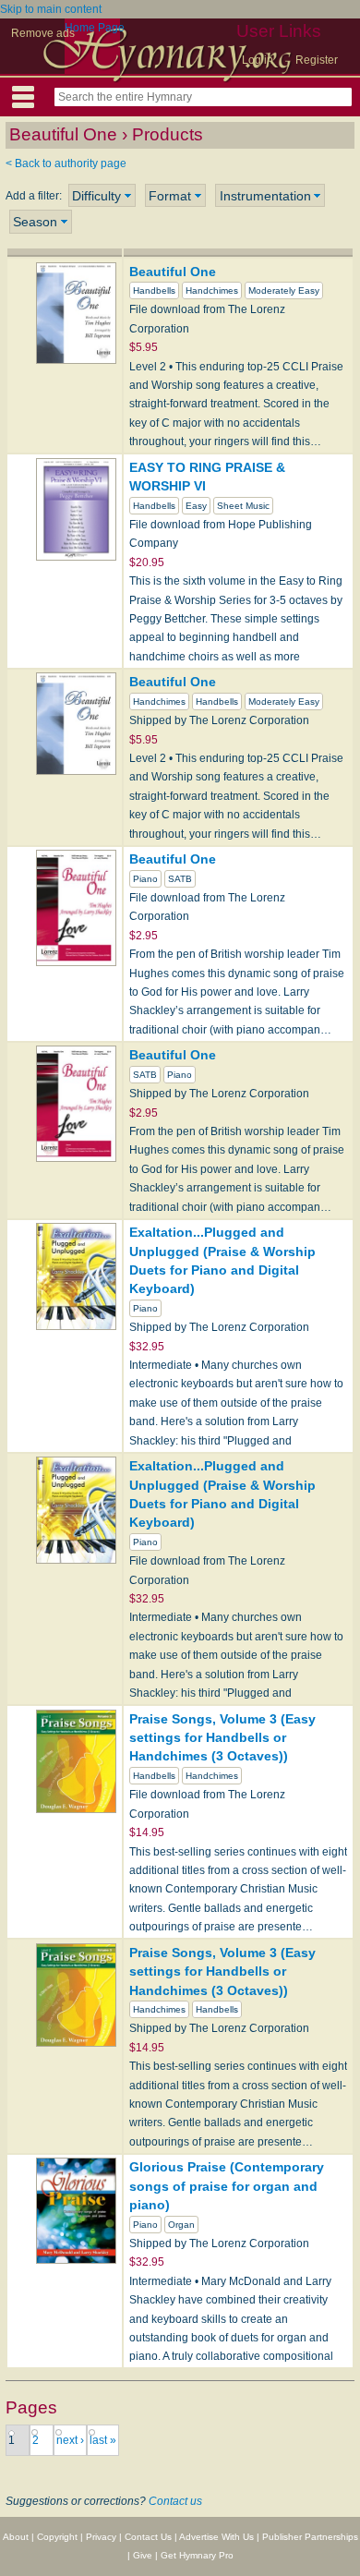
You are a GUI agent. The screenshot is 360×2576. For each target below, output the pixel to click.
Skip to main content (51, 9)
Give (143, 2555)
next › (70, 2440)
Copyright (57, 2537)
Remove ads (43, 33)
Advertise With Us (216, 2537)
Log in (258, 60)
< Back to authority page (66, 163)
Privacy (101, 2537)
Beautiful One (173, 272)
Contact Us (148, 2537)
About (16, 2537)
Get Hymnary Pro (197, 2555)
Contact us (175, 2501)
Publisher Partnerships (310, 2537)
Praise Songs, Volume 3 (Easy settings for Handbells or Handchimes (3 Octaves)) (222, 1738)
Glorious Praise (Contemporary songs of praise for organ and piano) (227, 2186)
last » (103, 2440)
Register (317, 60)
